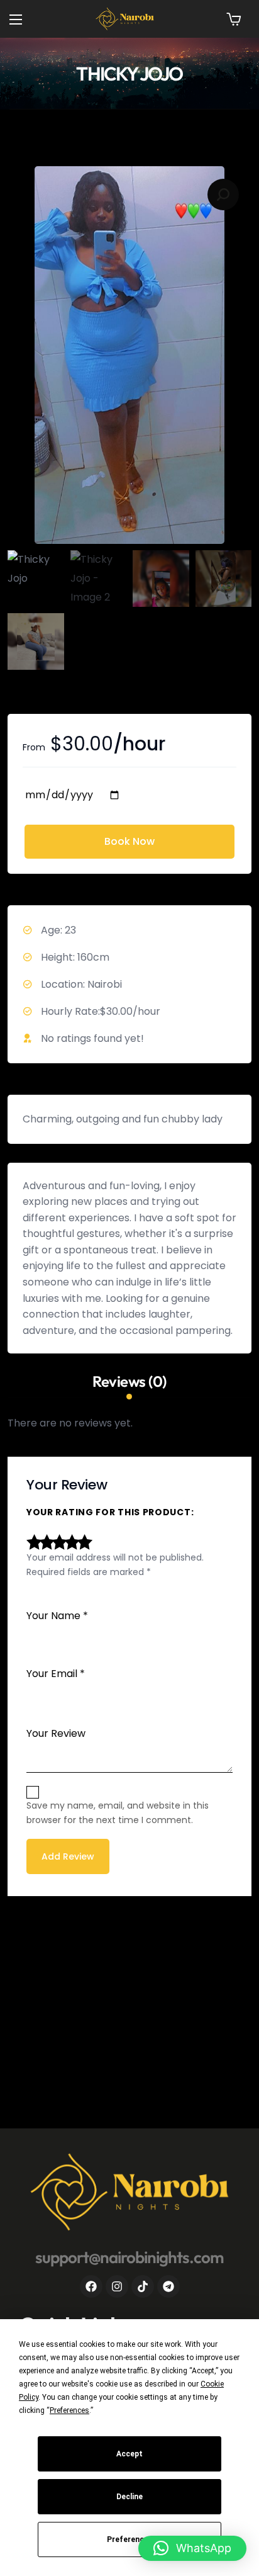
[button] (234, 19)
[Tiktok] (143, 2286)
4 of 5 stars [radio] (70, 1542)
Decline (129, 2497)
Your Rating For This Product (109, 1513)
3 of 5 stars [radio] (58, 1542)
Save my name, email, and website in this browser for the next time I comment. (118, 1813)
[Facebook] (91, 2286)
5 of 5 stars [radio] (83, 1542)
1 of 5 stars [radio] (33, 1542)
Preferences (130, 2539)
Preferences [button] (69, 2410)
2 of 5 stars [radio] (45, 1542)
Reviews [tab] (129, 1382)
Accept (129, 2454)
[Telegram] (168, 2286)
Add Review (68, 1857)
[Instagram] (117, 2286)
